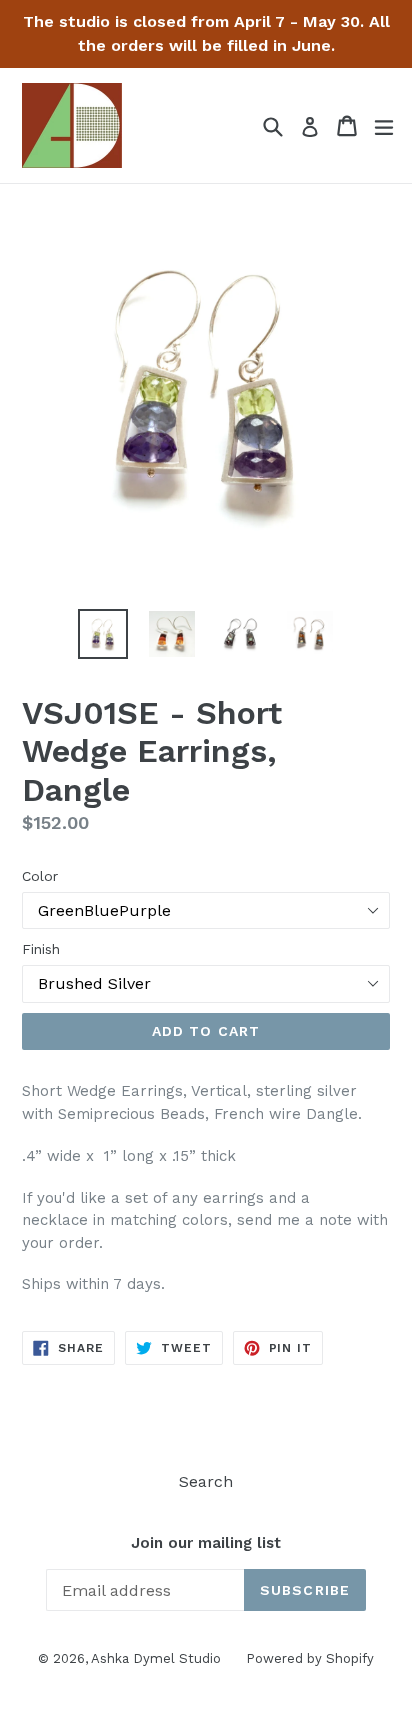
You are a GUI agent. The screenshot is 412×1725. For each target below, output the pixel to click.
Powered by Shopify (310, 1658)
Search (206, 1481)
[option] (102, 634)
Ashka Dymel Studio (156, 1658)
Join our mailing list (206, 1543)
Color (40, 876)
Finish (41, 949)
